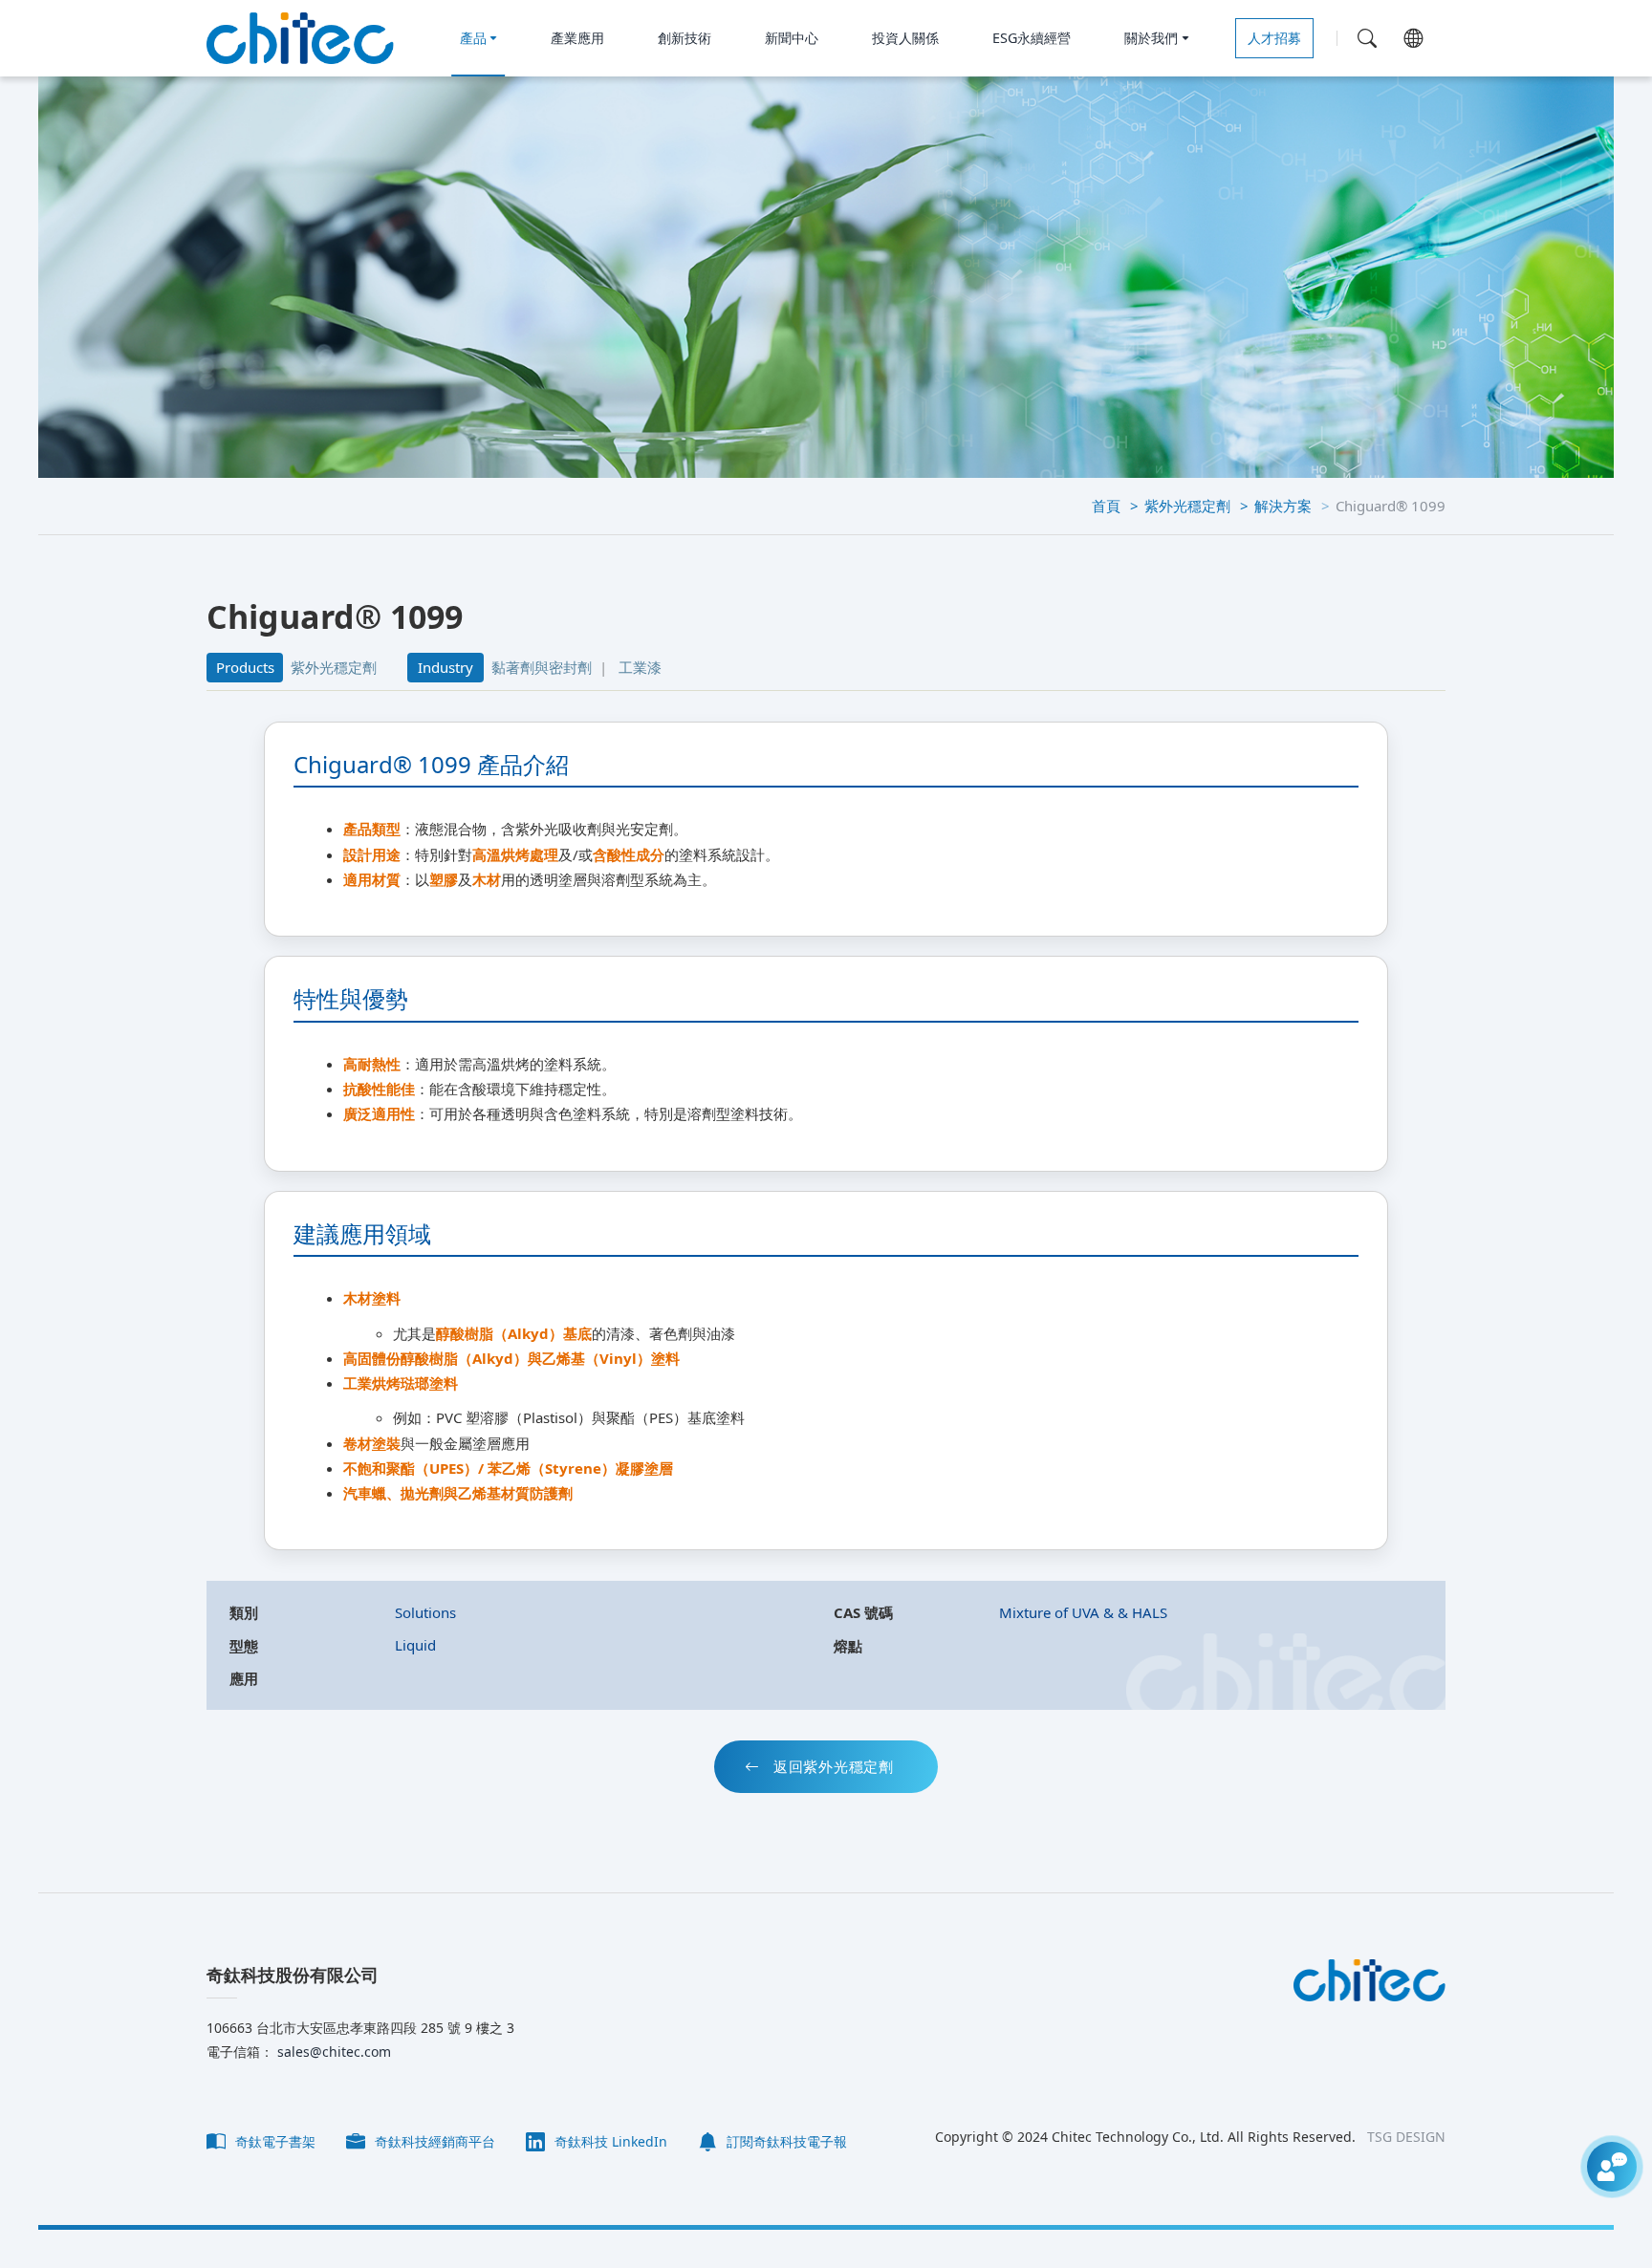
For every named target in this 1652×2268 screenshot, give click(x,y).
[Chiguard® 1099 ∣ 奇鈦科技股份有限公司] (300, 38)
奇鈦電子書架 (273, 2141)
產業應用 (577, 38)
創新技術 (685, 38)
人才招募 (1274, 38)
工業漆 (640, 667)
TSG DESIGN (1406, 2137)
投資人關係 (905, 38)
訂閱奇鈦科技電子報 (785, 2141)
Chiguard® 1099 (1391, 506)
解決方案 (1283, 506)
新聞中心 (792, 38)
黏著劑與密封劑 (542, 667)
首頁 (1106, 506)
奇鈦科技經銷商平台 (433, 2141)
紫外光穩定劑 (1187, 506)
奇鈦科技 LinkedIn (609, 2141)
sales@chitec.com (332, 2052)
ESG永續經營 (1032, 38)
